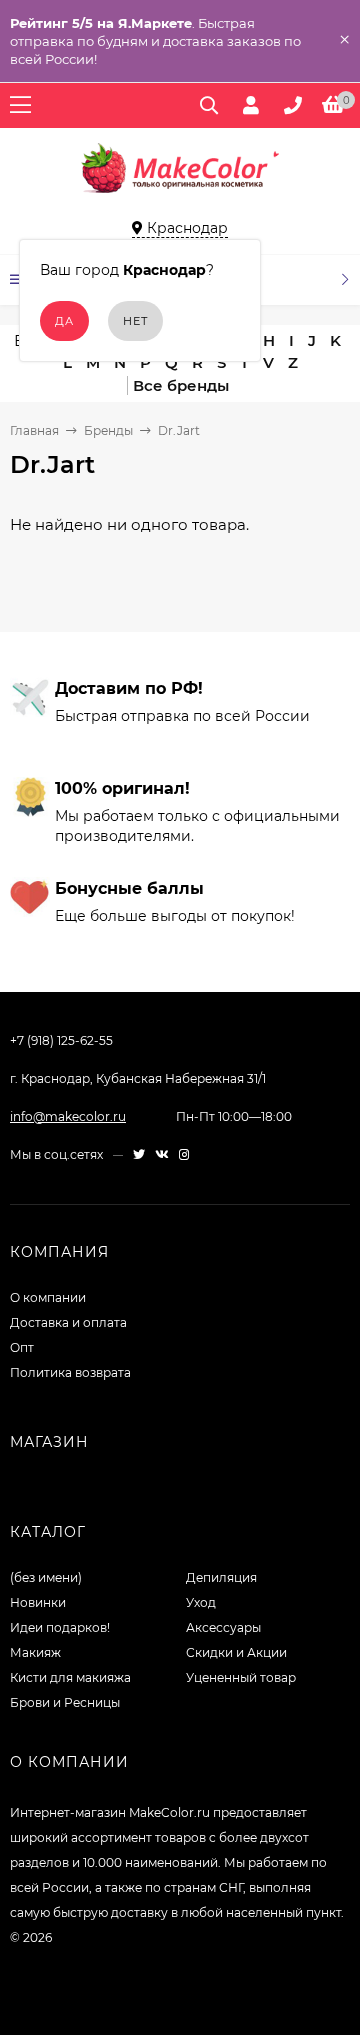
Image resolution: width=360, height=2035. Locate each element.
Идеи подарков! (60, 1627)
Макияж (35, 1652)
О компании (48, 1297)
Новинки (38, 1602)
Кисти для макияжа (70, 1677)
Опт (22, 1347)
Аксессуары (223, 1627)
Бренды (108, 430)
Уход (201, 1602)
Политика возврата (70, 1372)
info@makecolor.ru (68, 1116)
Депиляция (221, 1577)
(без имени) (46, 1577)
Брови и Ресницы (65, 1702)
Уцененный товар (241, 1677)
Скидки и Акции (236, 1652)
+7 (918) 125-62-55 (61, 1040)
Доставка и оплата (68, 1322)
